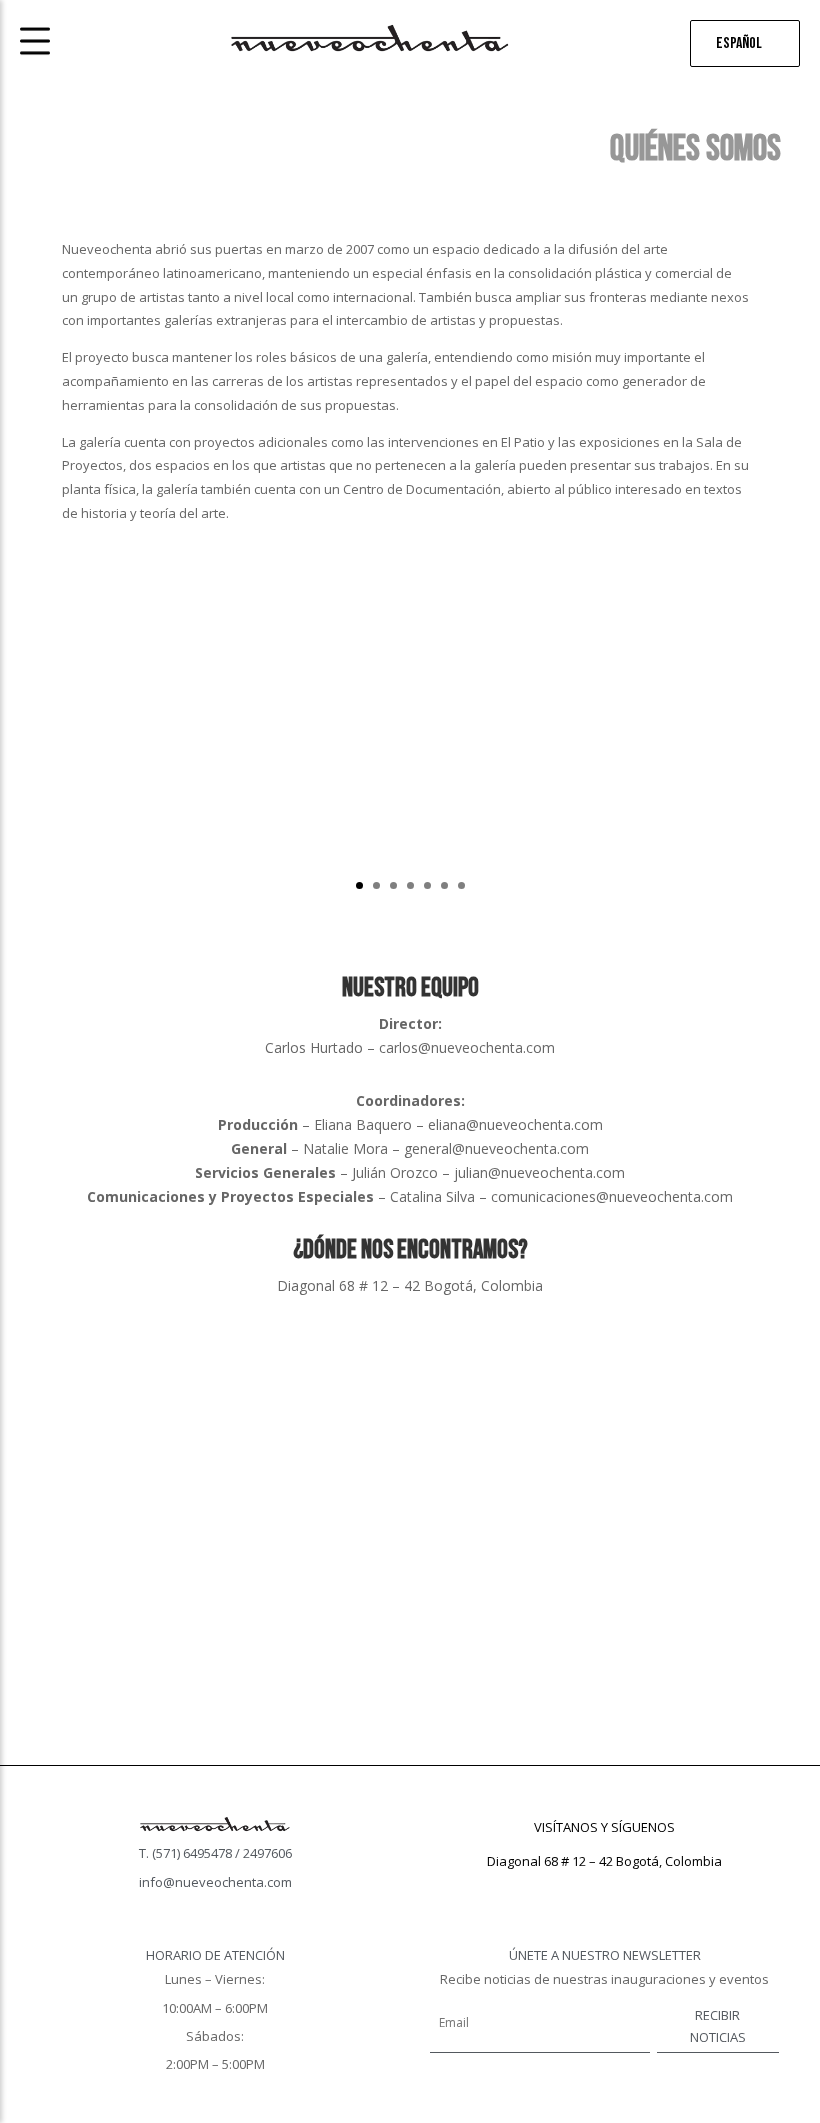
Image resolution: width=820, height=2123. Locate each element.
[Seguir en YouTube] (645, 1890)
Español (739, 43)
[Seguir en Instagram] (605, 1890)
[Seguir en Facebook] (565, 1890)
